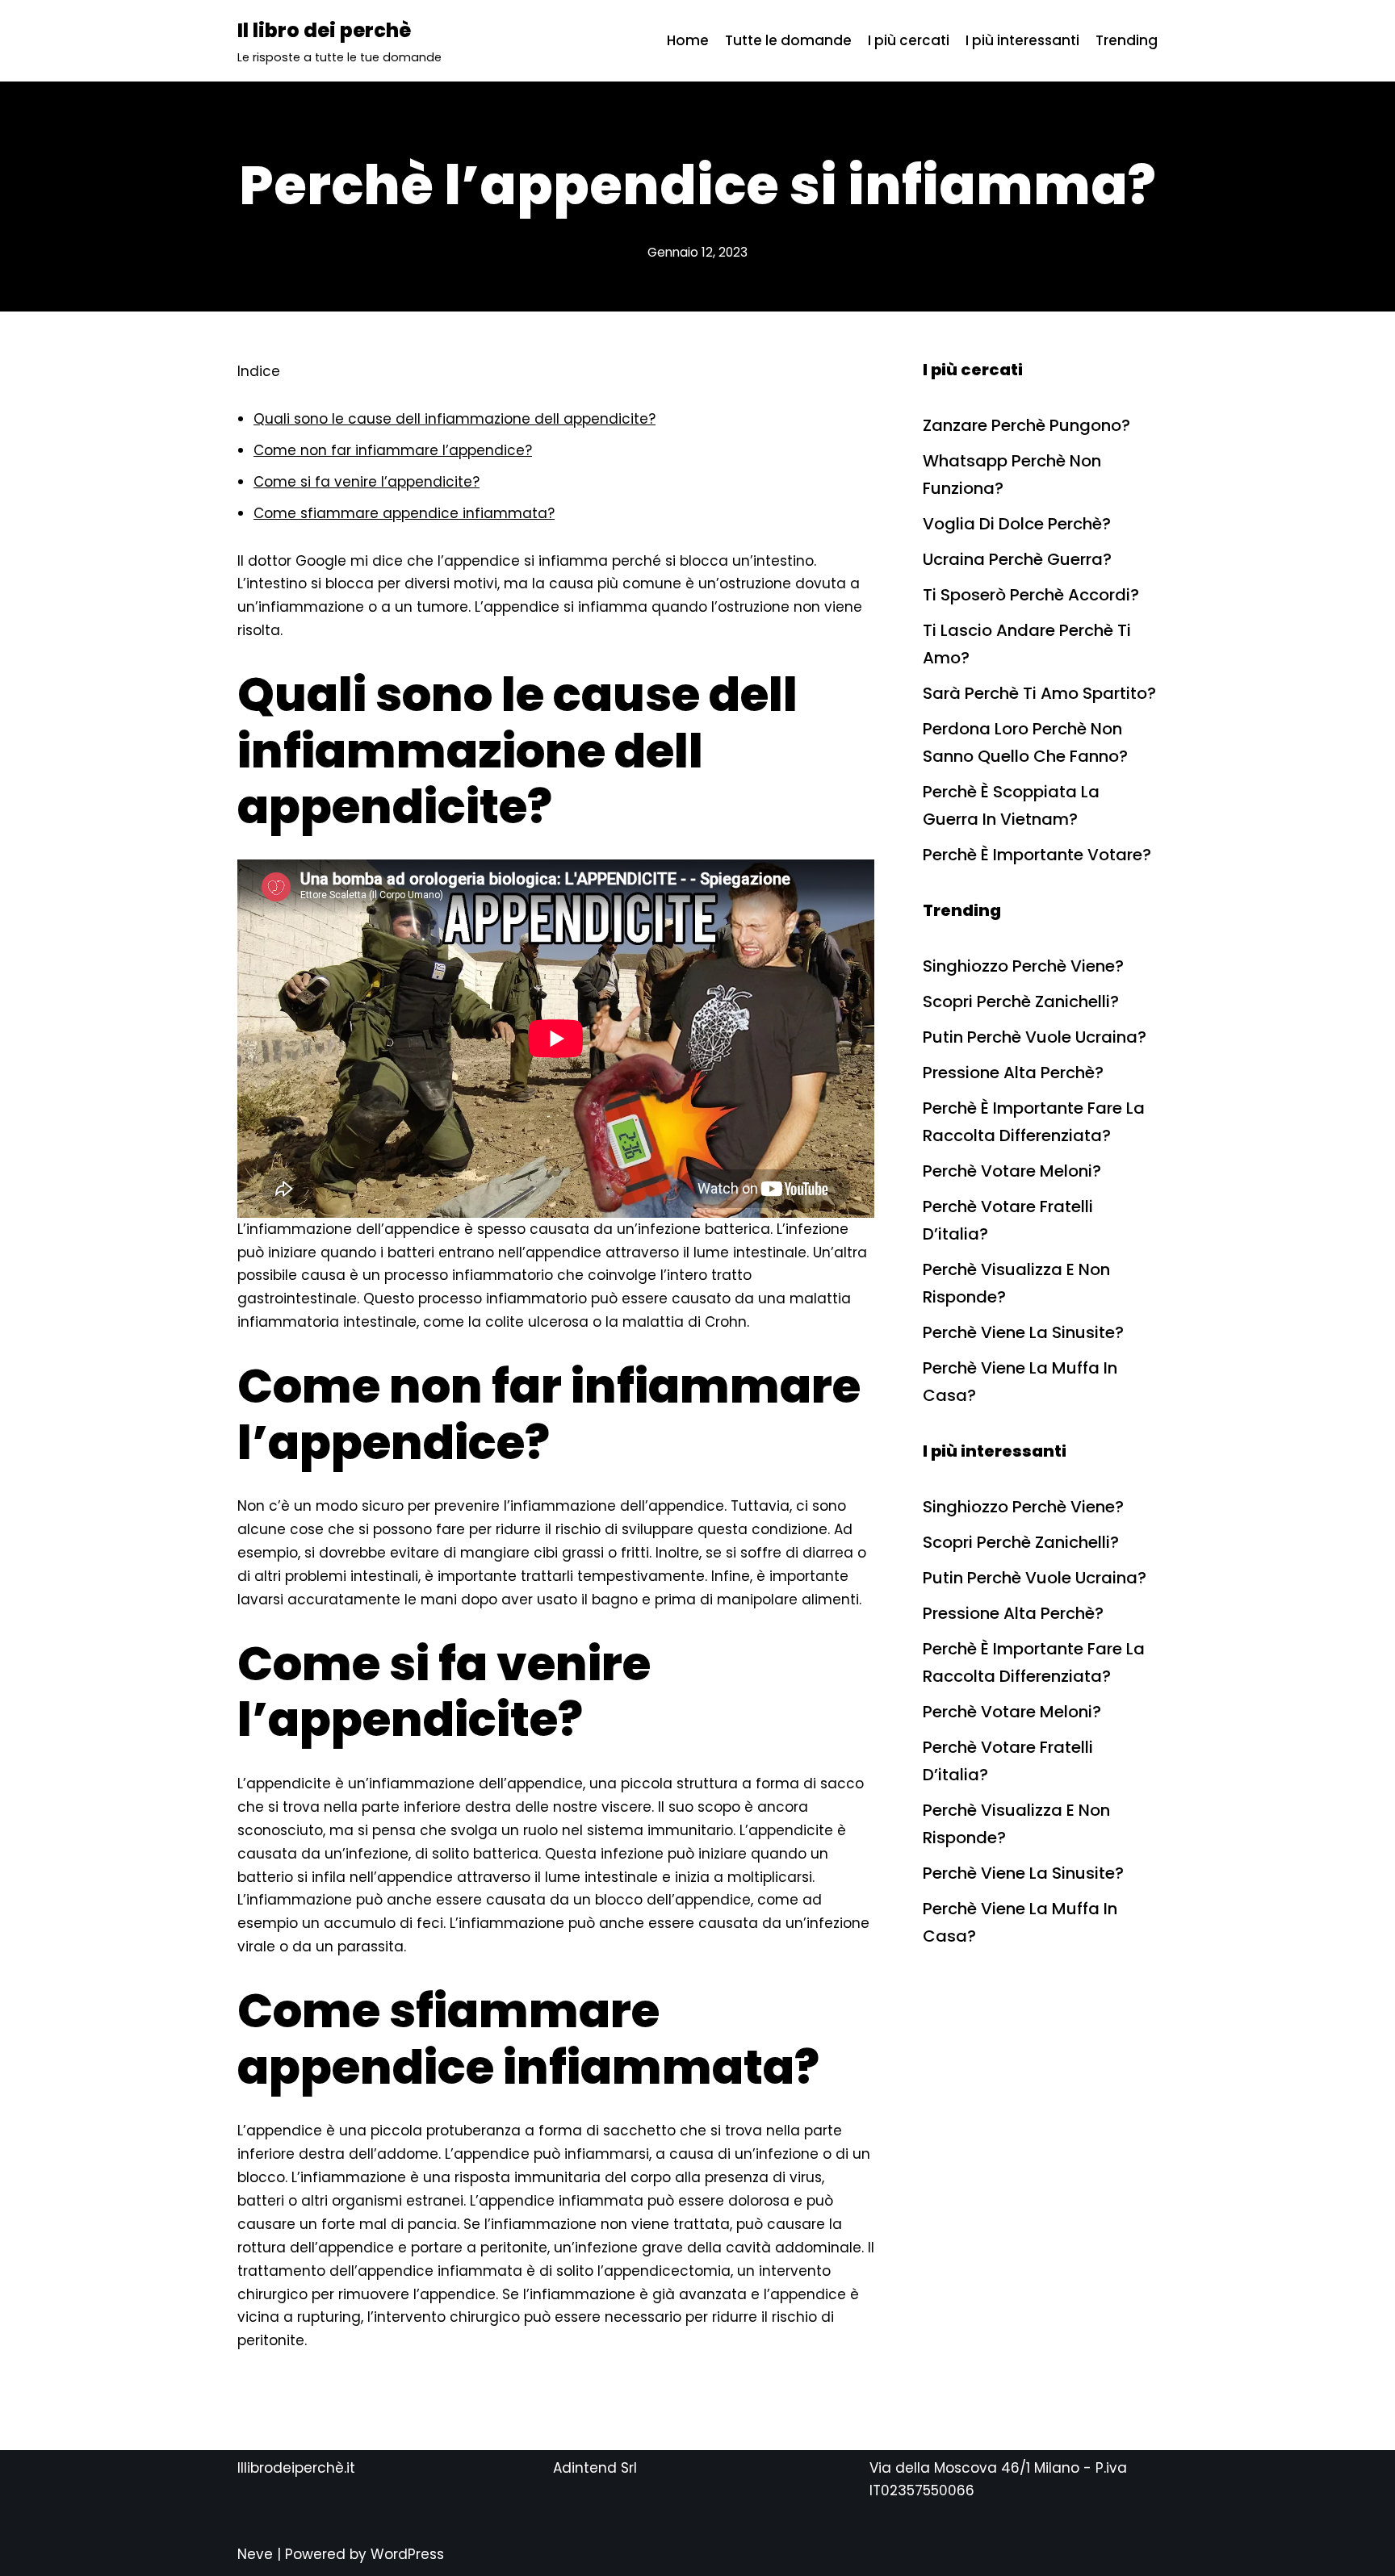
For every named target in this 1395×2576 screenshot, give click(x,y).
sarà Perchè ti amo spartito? (1039, 693)
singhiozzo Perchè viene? (1023, 966)
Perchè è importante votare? (1037, 855)
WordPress (407, 2554)
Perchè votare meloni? (1012, 1171)
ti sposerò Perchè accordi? (1031, 595)
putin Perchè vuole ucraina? (1035, 1037)
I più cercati (909, 40)
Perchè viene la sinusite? (1023, 1332)
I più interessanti (1022, 40)
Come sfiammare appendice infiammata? (404, 513)
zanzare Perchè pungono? (1026, 425)
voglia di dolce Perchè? (1017, 524)
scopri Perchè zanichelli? (1021, 1002)
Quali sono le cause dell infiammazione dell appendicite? (455, 419)
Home (688, 40)
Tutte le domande (788, 40)
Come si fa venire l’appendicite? (367, 482)
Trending (1127, 40)
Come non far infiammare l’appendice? (393, 450)
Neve (255, 2554)
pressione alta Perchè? (1013, 1073)
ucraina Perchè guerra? (1017, 559)
